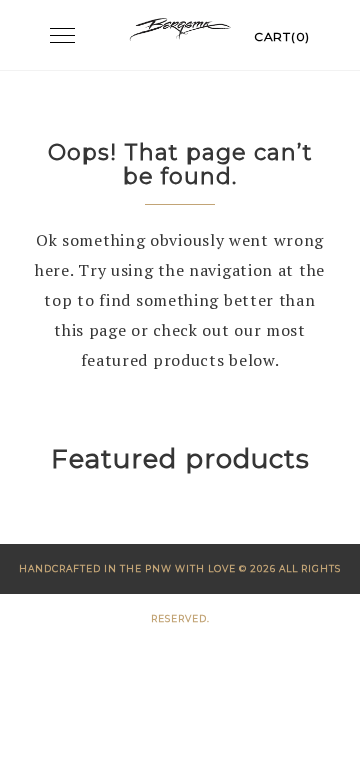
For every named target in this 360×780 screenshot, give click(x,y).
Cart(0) (282, 36)
